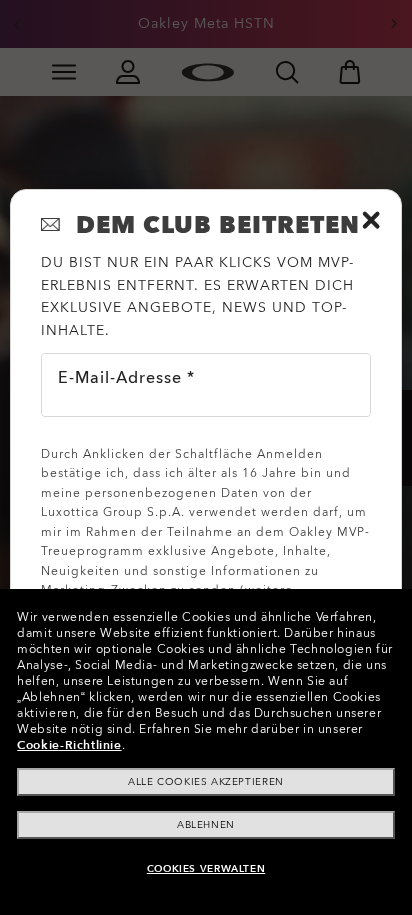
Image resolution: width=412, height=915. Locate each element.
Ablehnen (206, 825)
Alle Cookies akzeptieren (205, 782)
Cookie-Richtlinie (69, 745)
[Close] (371, 220)
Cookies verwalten (206, 869)
